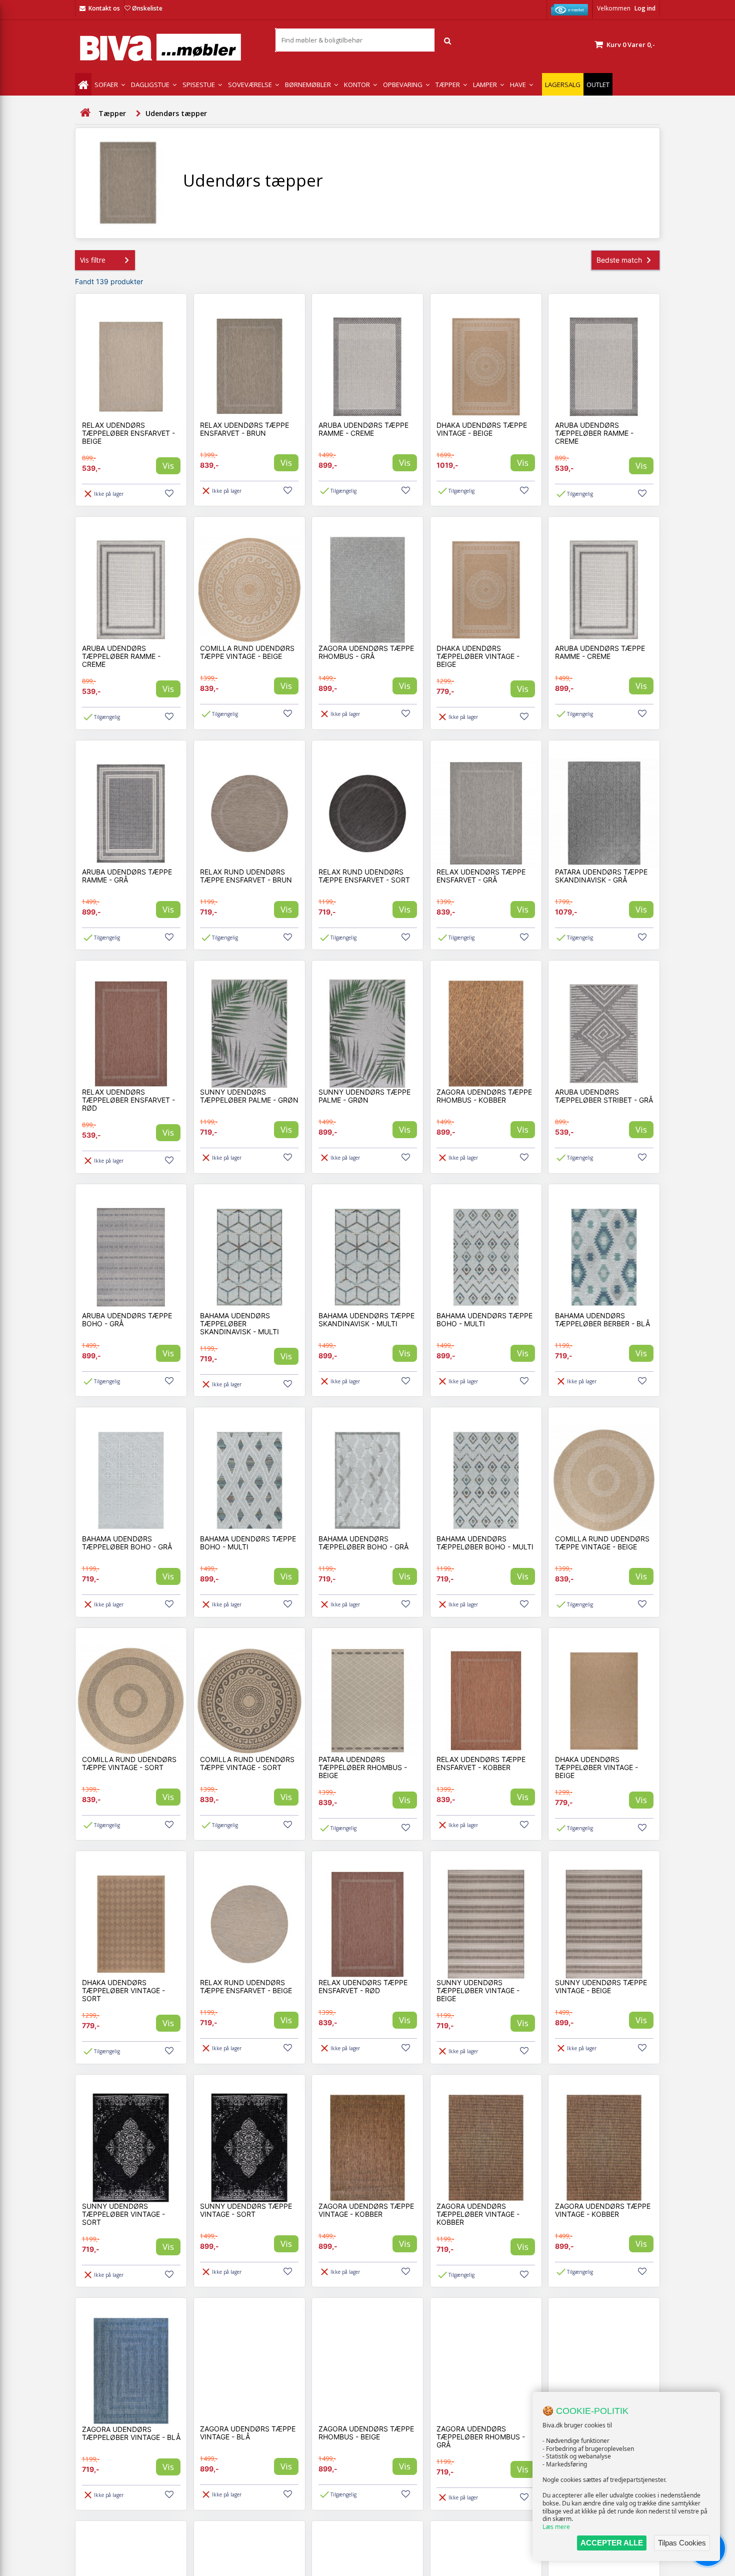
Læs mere (556, 2527)
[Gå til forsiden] (85, 113)
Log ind (645, 8)
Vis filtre (93, 260)
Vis (168, 466)
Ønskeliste (147, 8)
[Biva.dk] (167, 47)
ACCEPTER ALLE (612, 2543)
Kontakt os (104, 8)
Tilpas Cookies (682, 2543)
